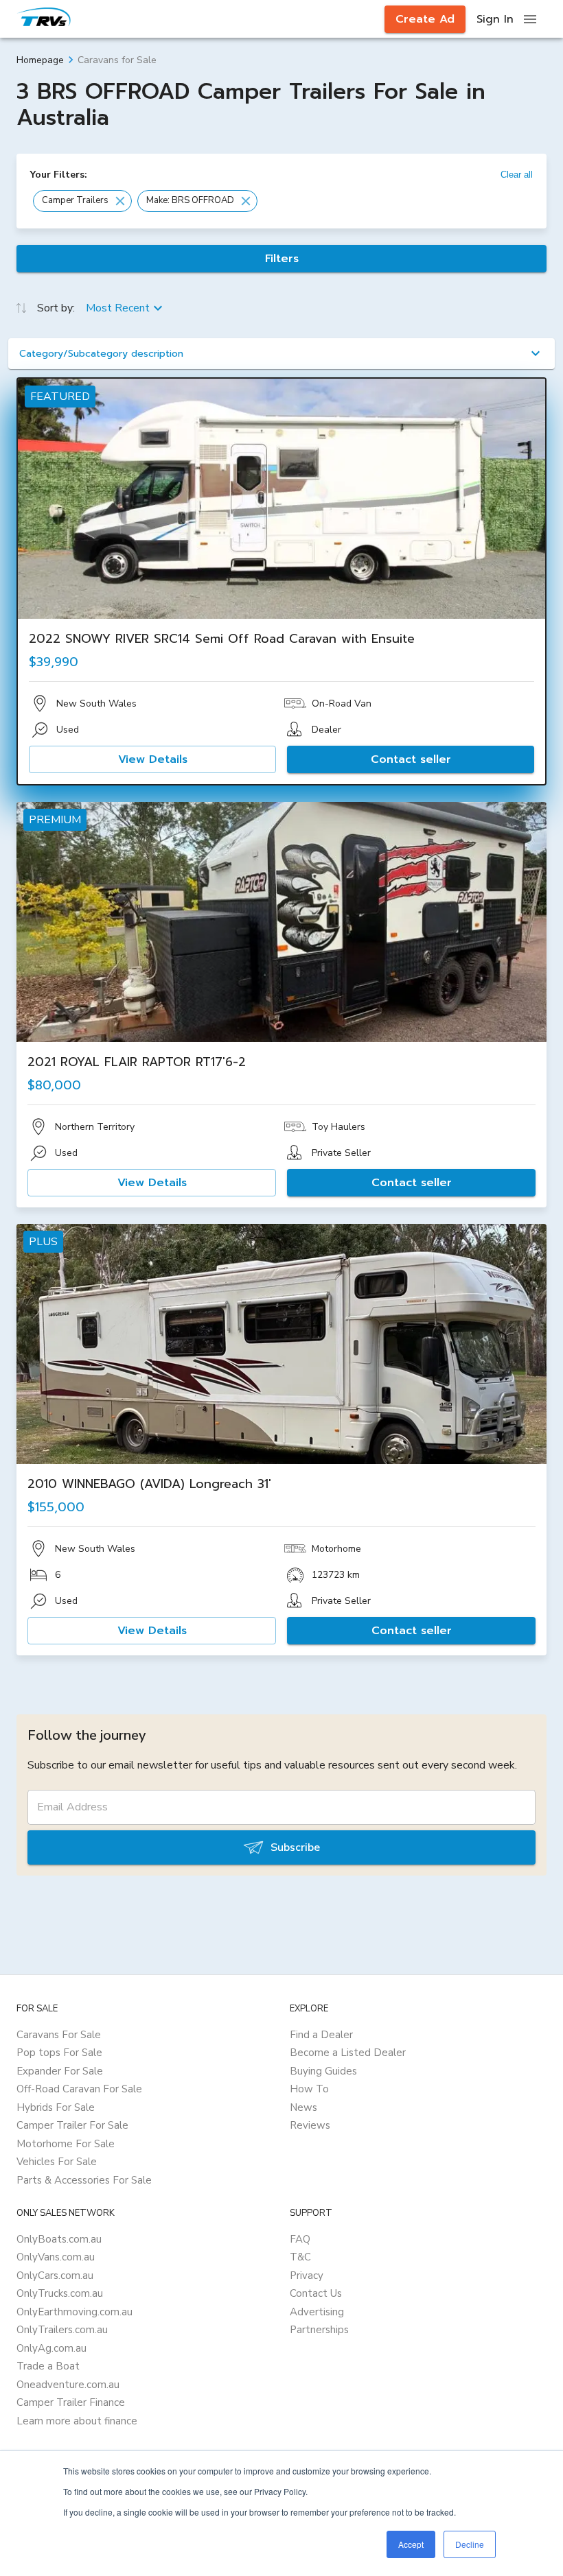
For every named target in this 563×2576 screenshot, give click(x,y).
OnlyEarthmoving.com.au (74, 2312)
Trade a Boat (48, 2366)
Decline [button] (470, 2544)
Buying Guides (323, 2071)
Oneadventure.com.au (68, 2385)
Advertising (317, 2312)
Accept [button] (411, 2544)
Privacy (307, 2276)
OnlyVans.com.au (56, 2257)
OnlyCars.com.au (55, 2276)
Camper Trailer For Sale (72, 2125)
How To (309, 2089)
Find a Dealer (321, 2035)
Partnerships (319, 2330)
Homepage (40, 60)
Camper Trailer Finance (71, 2402)
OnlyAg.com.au (51, 2348)
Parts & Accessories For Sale (84, 2180)
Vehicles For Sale (57, 2162)
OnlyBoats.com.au (59, 2239)
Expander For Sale (60, 2071)
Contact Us (316, 2293)
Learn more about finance (77, 2421)
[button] (82, 201)
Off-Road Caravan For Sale (79, 2089)
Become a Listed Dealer (348, 2053)
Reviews (310, 2125)
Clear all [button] (517, 175)
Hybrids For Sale (56, 2107)
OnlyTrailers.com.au (62, 2330)
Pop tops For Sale (59, 2053)
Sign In (495, 19)
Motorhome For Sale (66, 2144)
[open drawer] (530, 19)
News (303, 2107)
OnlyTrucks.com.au (60, 2293)
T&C (300, 2257)
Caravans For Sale (59, 2035)
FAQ (300, 2239)
